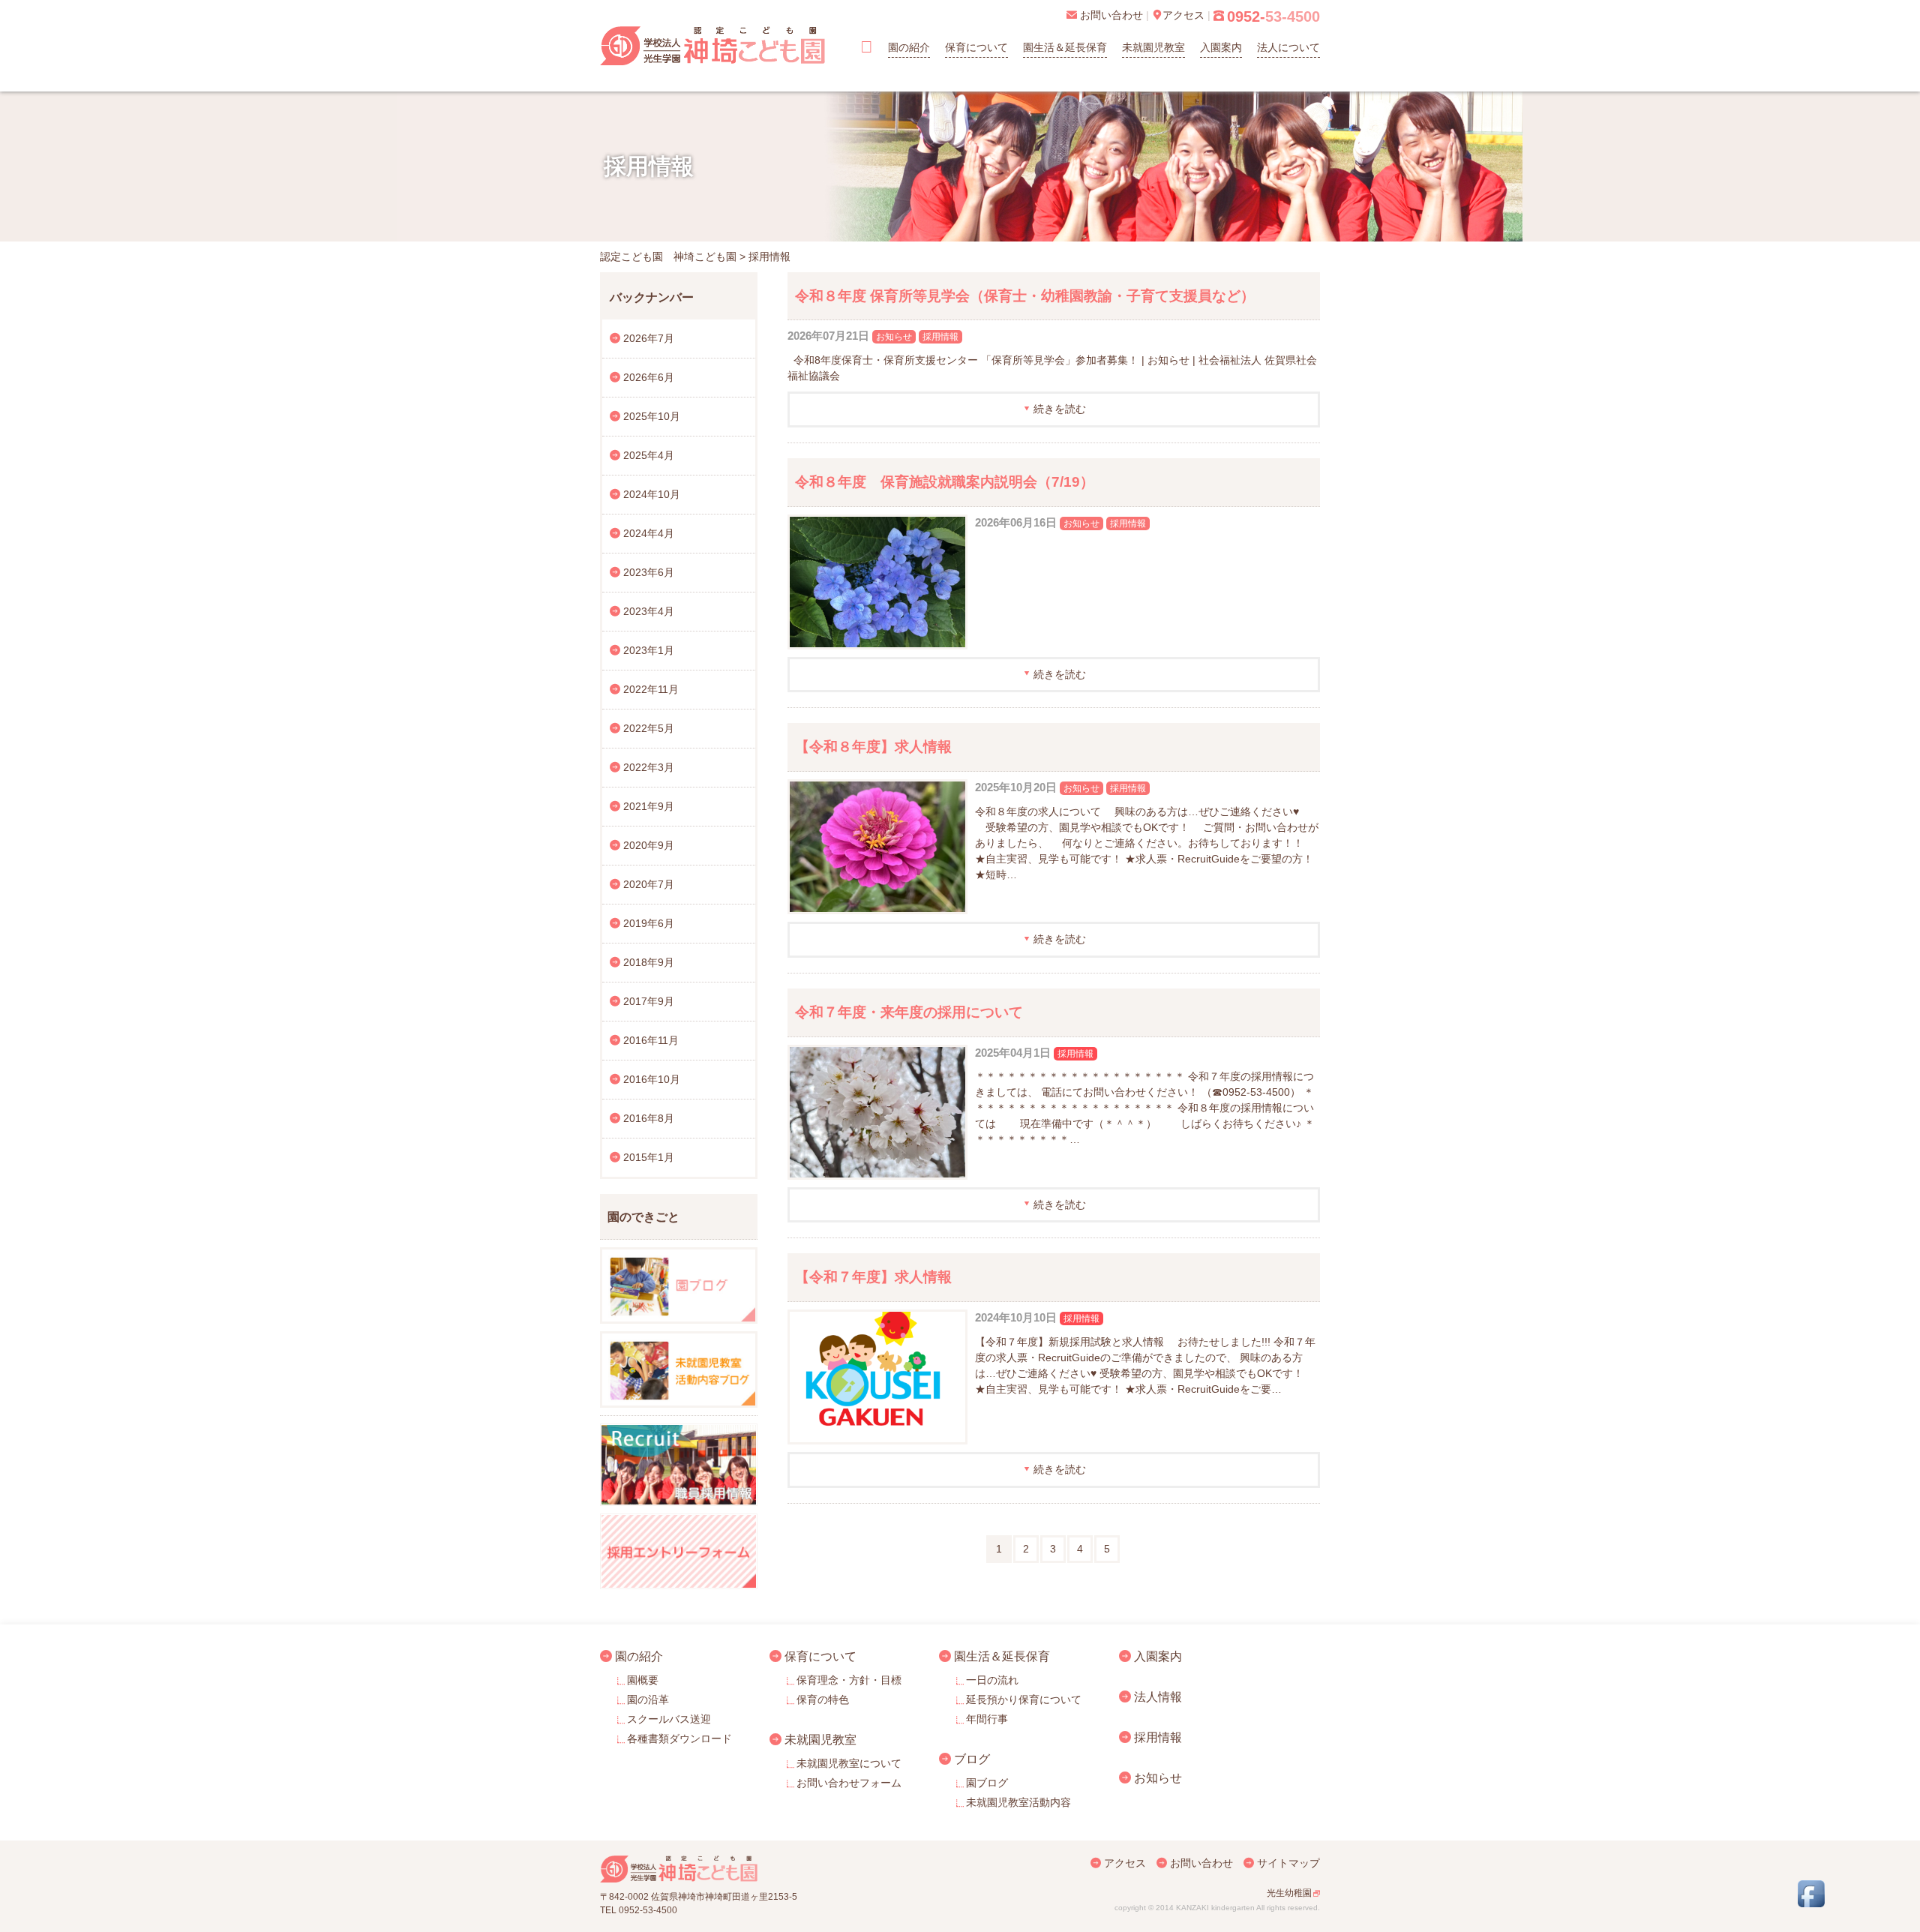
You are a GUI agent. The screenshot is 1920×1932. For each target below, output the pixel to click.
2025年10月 (652, 416)
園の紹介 (909, 47)
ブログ (972, 1759)
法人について (1288, 47)
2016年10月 (652, 1079)
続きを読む (1060, 409)
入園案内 (1221, 47)
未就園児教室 (1153, 47)
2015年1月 (649, 1157)
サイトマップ (1288, 1863)
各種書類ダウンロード (679, 1738)
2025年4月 (649, 455)
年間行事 (987, 1719)
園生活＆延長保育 (1065, 47)
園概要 (643, 1680)
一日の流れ (992, 1680)
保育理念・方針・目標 (849, 1680)
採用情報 (940, 337)
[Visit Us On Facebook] (1811, 1903)
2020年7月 (649, 884)
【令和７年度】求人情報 (873, 1277)
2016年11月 (651, 1040)
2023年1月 (649, 650)
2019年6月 (649, 923)
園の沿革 (648, 1699)
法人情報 (1158, 1696)
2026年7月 (649, 338)
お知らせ (894, 337)
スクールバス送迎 (669, 1719)
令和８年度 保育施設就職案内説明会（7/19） (945, 482)
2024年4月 (649, 533)
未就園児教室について (849, 1763)
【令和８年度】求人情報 (873, 747)
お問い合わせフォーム (849, 1783)
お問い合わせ (1201, 1863)
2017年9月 (649, 1001)
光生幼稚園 (1289, 1893)
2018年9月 (649, 962)
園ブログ (987, 1783)
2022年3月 (649, 767)
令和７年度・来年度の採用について (909, 1012)
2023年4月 (649, 611)
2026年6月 (649, 377)
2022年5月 (649, 728)
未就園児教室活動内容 (1018, 1802)
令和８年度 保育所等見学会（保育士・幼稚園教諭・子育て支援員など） (1025, 296)
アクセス (1125, 1863)
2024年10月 (652, 494)
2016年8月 (649, 1118)
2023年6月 (649, 572)
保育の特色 (823, 1699)
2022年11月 (651, 689)
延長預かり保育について (1024, 1699)
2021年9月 (649, 806)
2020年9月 (649, 845)
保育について (976, 47)
